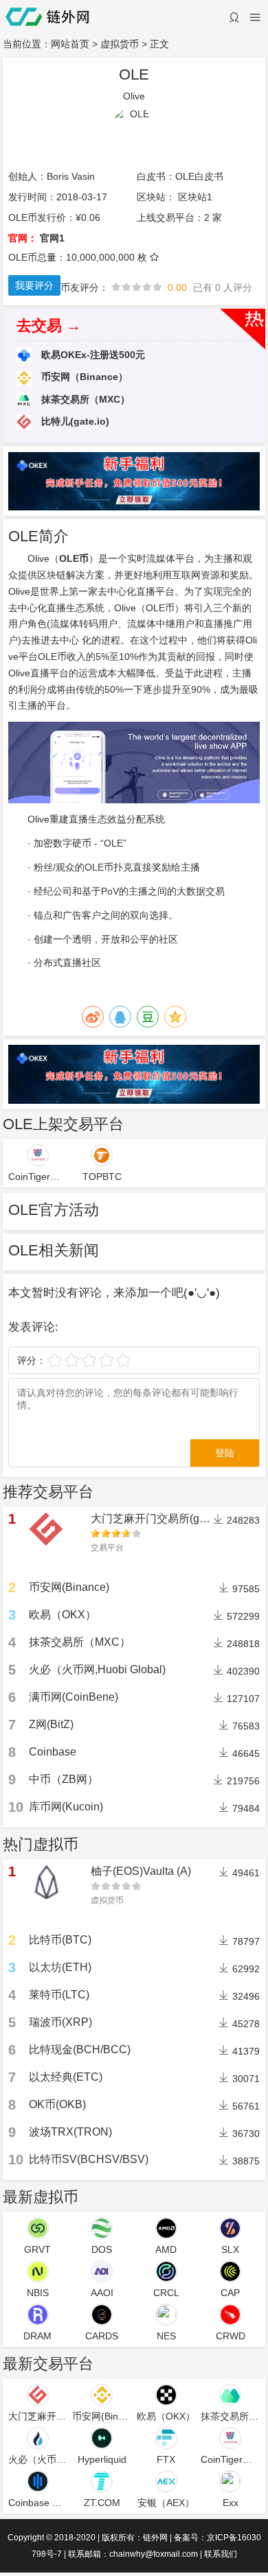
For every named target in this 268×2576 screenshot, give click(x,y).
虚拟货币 (120, 44)
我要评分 (34, 285)
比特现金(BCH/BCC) (80, 2049)
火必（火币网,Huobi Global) (97, 1669)
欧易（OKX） (63, 1615)
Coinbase (53, 1752)
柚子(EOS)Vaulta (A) (141, 1871)
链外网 (155, 2538)
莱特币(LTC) (59, 1995)
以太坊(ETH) (60, 1967)
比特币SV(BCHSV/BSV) (89, 2159)
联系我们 (221, 2554)
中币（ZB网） (64, 1779)
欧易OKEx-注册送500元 (92, 355)
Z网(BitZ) (51, 1724)
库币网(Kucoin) (66, 1807)
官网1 (52, 238)
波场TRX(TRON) (70, 2132)
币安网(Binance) (69, 1587)
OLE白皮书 (199, 176)
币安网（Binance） (83, 377)
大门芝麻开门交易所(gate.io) (160, 1519)
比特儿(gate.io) (74, 421)
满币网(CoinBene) (74, 1697)
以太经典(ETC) (66, 2077)
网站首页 (70, 44)
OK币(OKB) (57, 2104)
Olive (38, 819)
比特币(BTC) (60, 1940)
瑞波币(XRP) (60, 2022)
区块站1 (195, 197)
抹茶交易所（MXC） (84, 399)
